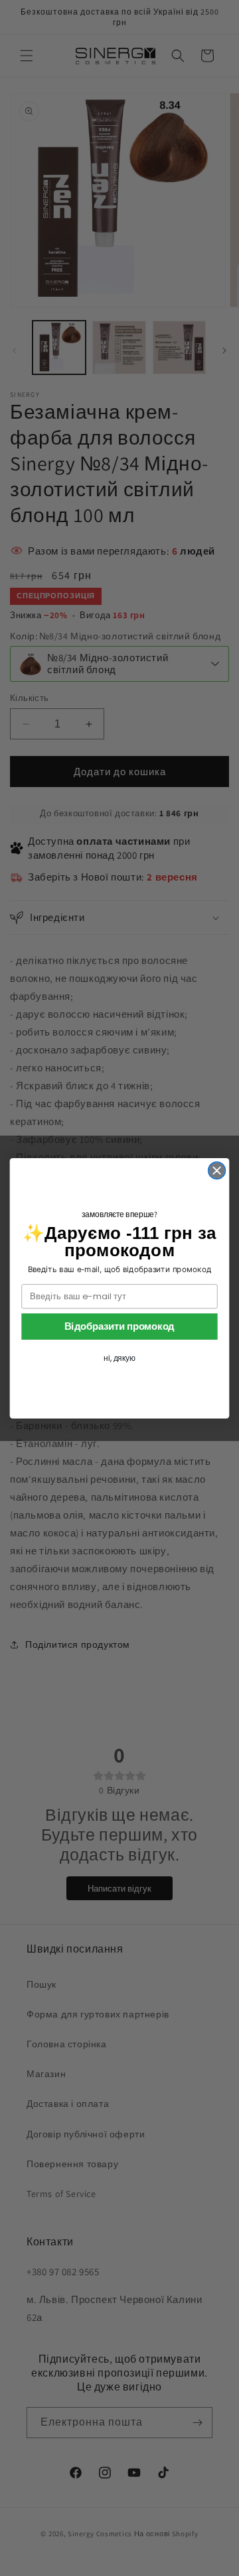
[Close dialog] (217, 1170)
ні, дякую (119, 1358)
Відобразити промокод (119, 1326)
